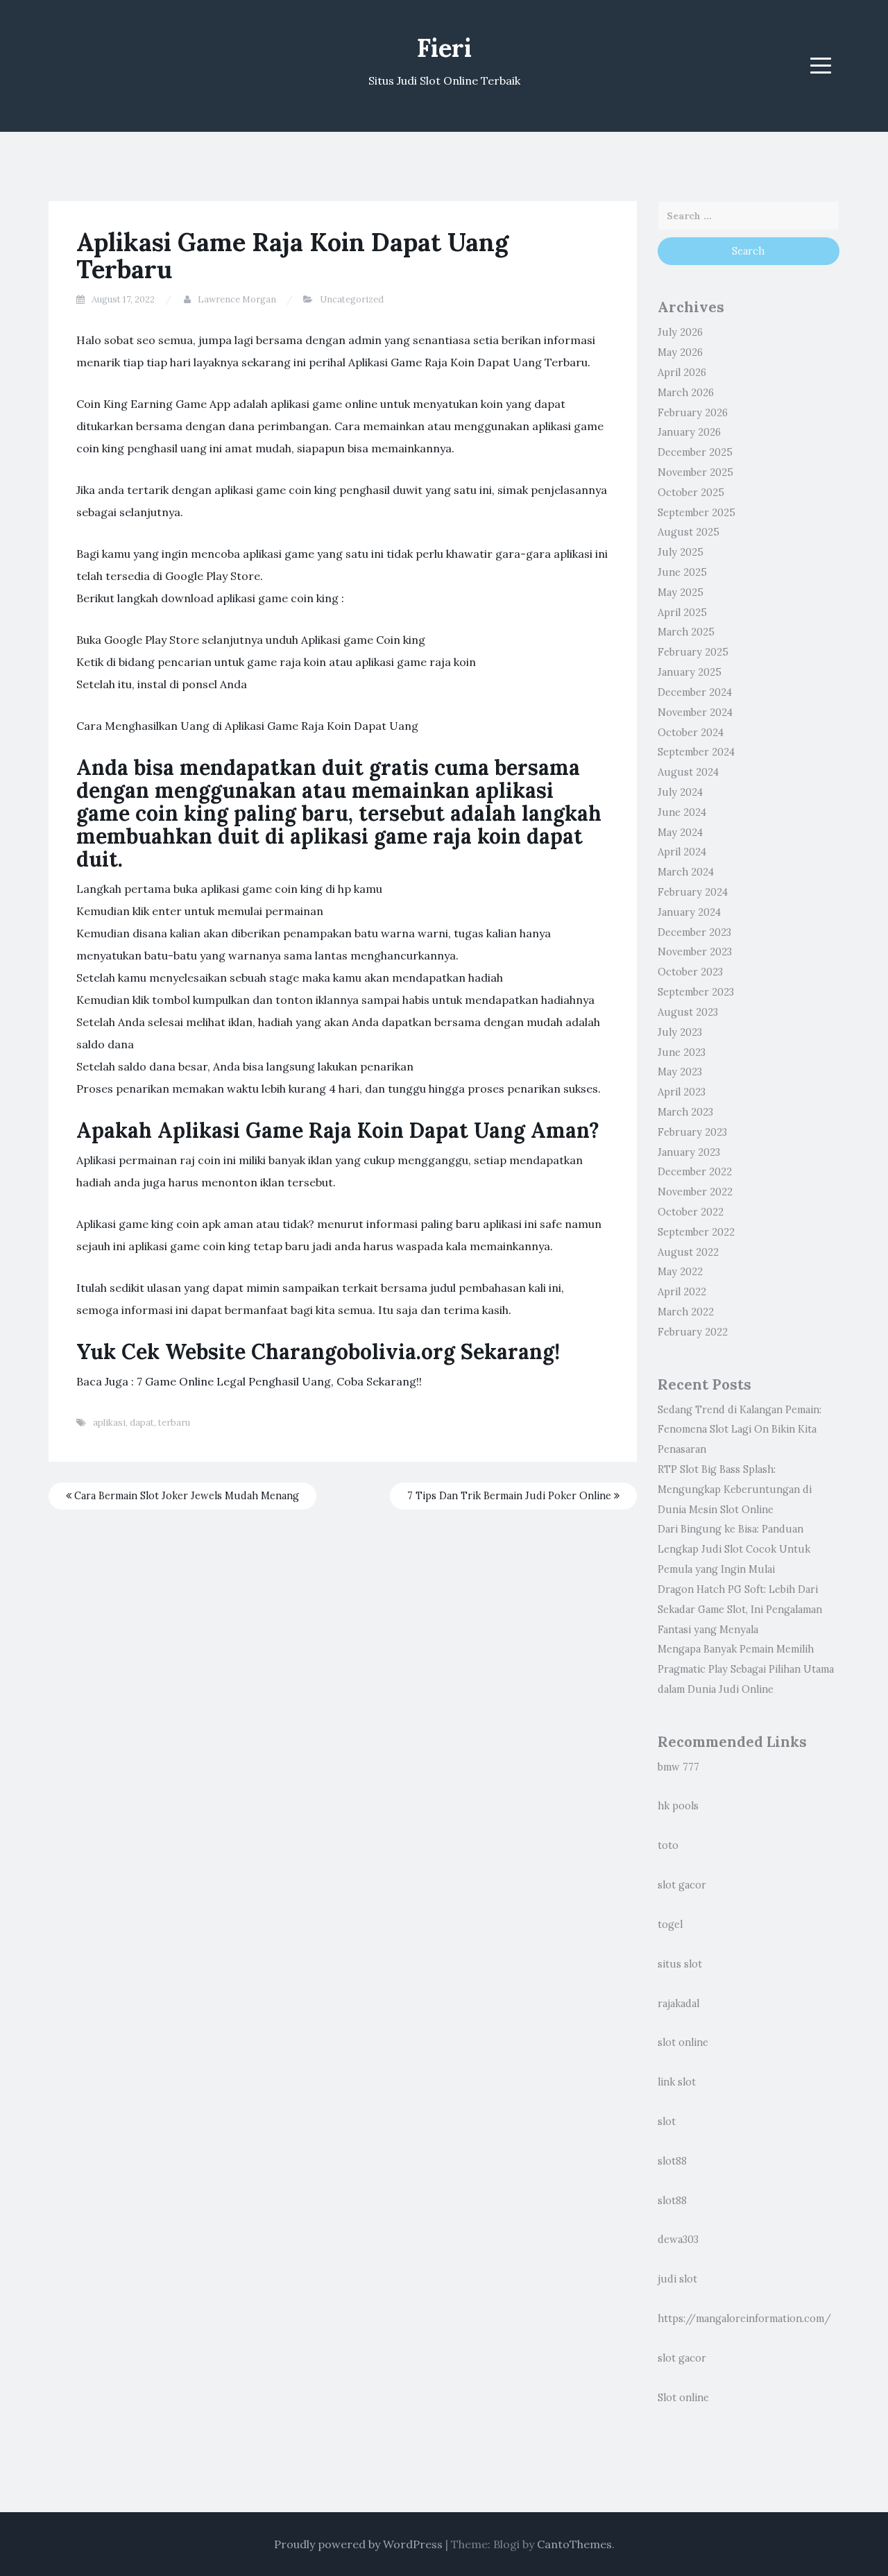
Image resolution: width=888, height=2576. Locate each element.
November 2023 (695, 952)
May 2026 (680, 352)
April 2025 (682, 613)
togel (670, 1925)
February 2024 (693, 892)
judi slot (677, 2279)
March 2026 (686, 393)
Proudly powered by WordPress (358, 2544)
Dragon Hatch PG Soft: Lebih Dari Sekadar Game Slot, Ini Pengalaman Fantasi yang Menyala (740, 1610)
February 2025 (693, 652)
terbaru (174, 1423)
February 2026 (693, 413)
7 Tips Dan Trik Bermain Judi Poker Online (511, 1496)
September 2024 (696, 752)
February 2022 (693, 1332)
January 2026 (689, 432)
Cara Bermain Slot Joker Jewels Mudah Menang (185, 1496)
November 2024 (695, 713)
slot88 (672, 2161)
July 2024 (680, 792)
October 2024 (691, 733)
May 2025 (681, 592)
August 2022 (688, 1252)
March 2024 (686, 872)
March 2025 (686, 632)
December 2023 (694, 932)
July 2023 (680, 1032)
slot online (683, 2042)
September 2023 (696, 992)
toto (668, 1845)
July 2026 (680, 332)
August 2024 (688, 772)
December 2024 (695, 692)
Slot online (683, 2398)
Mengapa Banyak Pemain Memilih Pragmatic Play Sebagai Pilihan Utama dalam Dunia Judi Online (746, 1669)
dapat (142, 1423)
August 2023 (688, 1012)
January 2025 (690, 672)
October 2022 (691, 1212)
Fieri (444, 48)
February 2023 (692, 1132)
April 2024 (682, 852)
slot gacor (682, 1885)
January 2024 (689, 912)
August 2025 (689, 532)
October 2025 (691, 493)
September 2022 (696, 1232)
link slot (677, 2082)
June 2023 (682, 1052)
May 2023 (680, 1072)
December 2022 (695, 1172)
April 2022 (682, 1292)
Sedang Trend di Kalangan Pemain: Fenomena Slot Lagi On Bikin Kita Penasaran (740, 1430)
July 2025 (681, 552)
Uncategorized (352, 299)
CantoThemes (574, 2544)
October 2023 (690, 972)
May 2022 (680, 1272)
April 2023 (682, 1092)
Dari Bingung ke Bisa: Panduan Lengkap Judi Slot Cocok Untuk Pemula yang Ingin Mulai (734, 1549)
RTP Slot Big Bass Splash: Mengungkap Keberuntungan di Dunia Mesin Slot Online (735, 1490)
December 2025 (695, 452)
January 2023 (689, 1152)
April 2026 (682, 373)
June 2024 (682, 812)
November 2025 (695, 472)
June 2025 (682, 572)
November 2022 (695, 1192)
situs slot (680, 1964)
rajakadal (678, 2004)
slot (667, 2122)
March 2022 (686, 1312)
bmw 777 (678, 1767)
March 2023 (685, 1112)
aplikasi (109, 1423)
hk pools (678, 1806)
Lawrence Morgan (237, 299)
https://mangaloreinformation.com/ (744, 2319)
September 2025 (697, 513)
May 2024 (680, 833)
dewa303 (678, 2240)
